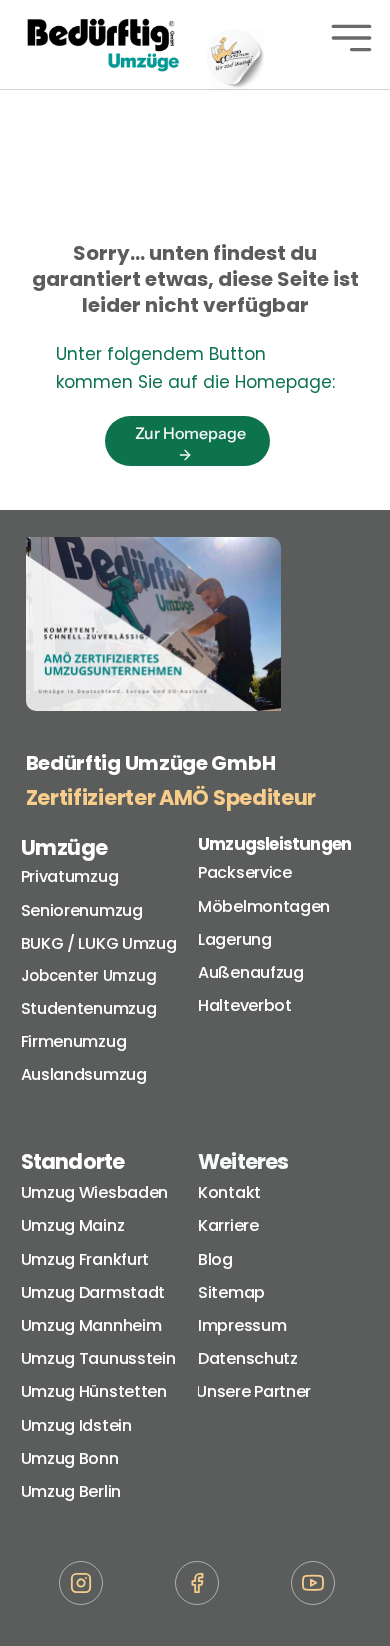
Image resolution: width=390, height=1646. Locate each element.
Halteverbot (245, 1005)
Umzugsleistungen (274, 844)
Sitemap (231, 1292)
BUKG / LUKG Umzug (99, 943)
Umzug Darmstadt (93, 1292)
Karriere (228, 1225)
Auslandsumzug (84, 1074)
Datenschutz (248, 1358)
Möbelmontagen (264, 906)
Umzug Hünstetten (94, 1391)
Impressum (242, 1325)
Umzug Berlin (71, 1491)
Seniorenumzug (82, 910)
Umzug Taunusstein (98, 1358)
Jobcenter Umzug (89, 975)
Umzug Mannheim (91, 1325)
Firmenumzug (74, 1041)
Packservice (245, 872)
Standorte (73, 1161)
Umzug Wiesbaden (95, 1192)
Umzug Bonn (70, 1458)
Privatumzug (70, 876)
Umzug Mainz (73, 1225)
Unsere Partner (255, 1391)
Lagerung (235, 939)
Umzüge (64, 847)
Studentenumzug (89, 1008)
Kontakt (229, 1192)
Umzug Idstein (76, 1425)
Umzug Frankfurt (85, 1259)
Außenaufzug (251, 972)
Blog (215, 1259)
